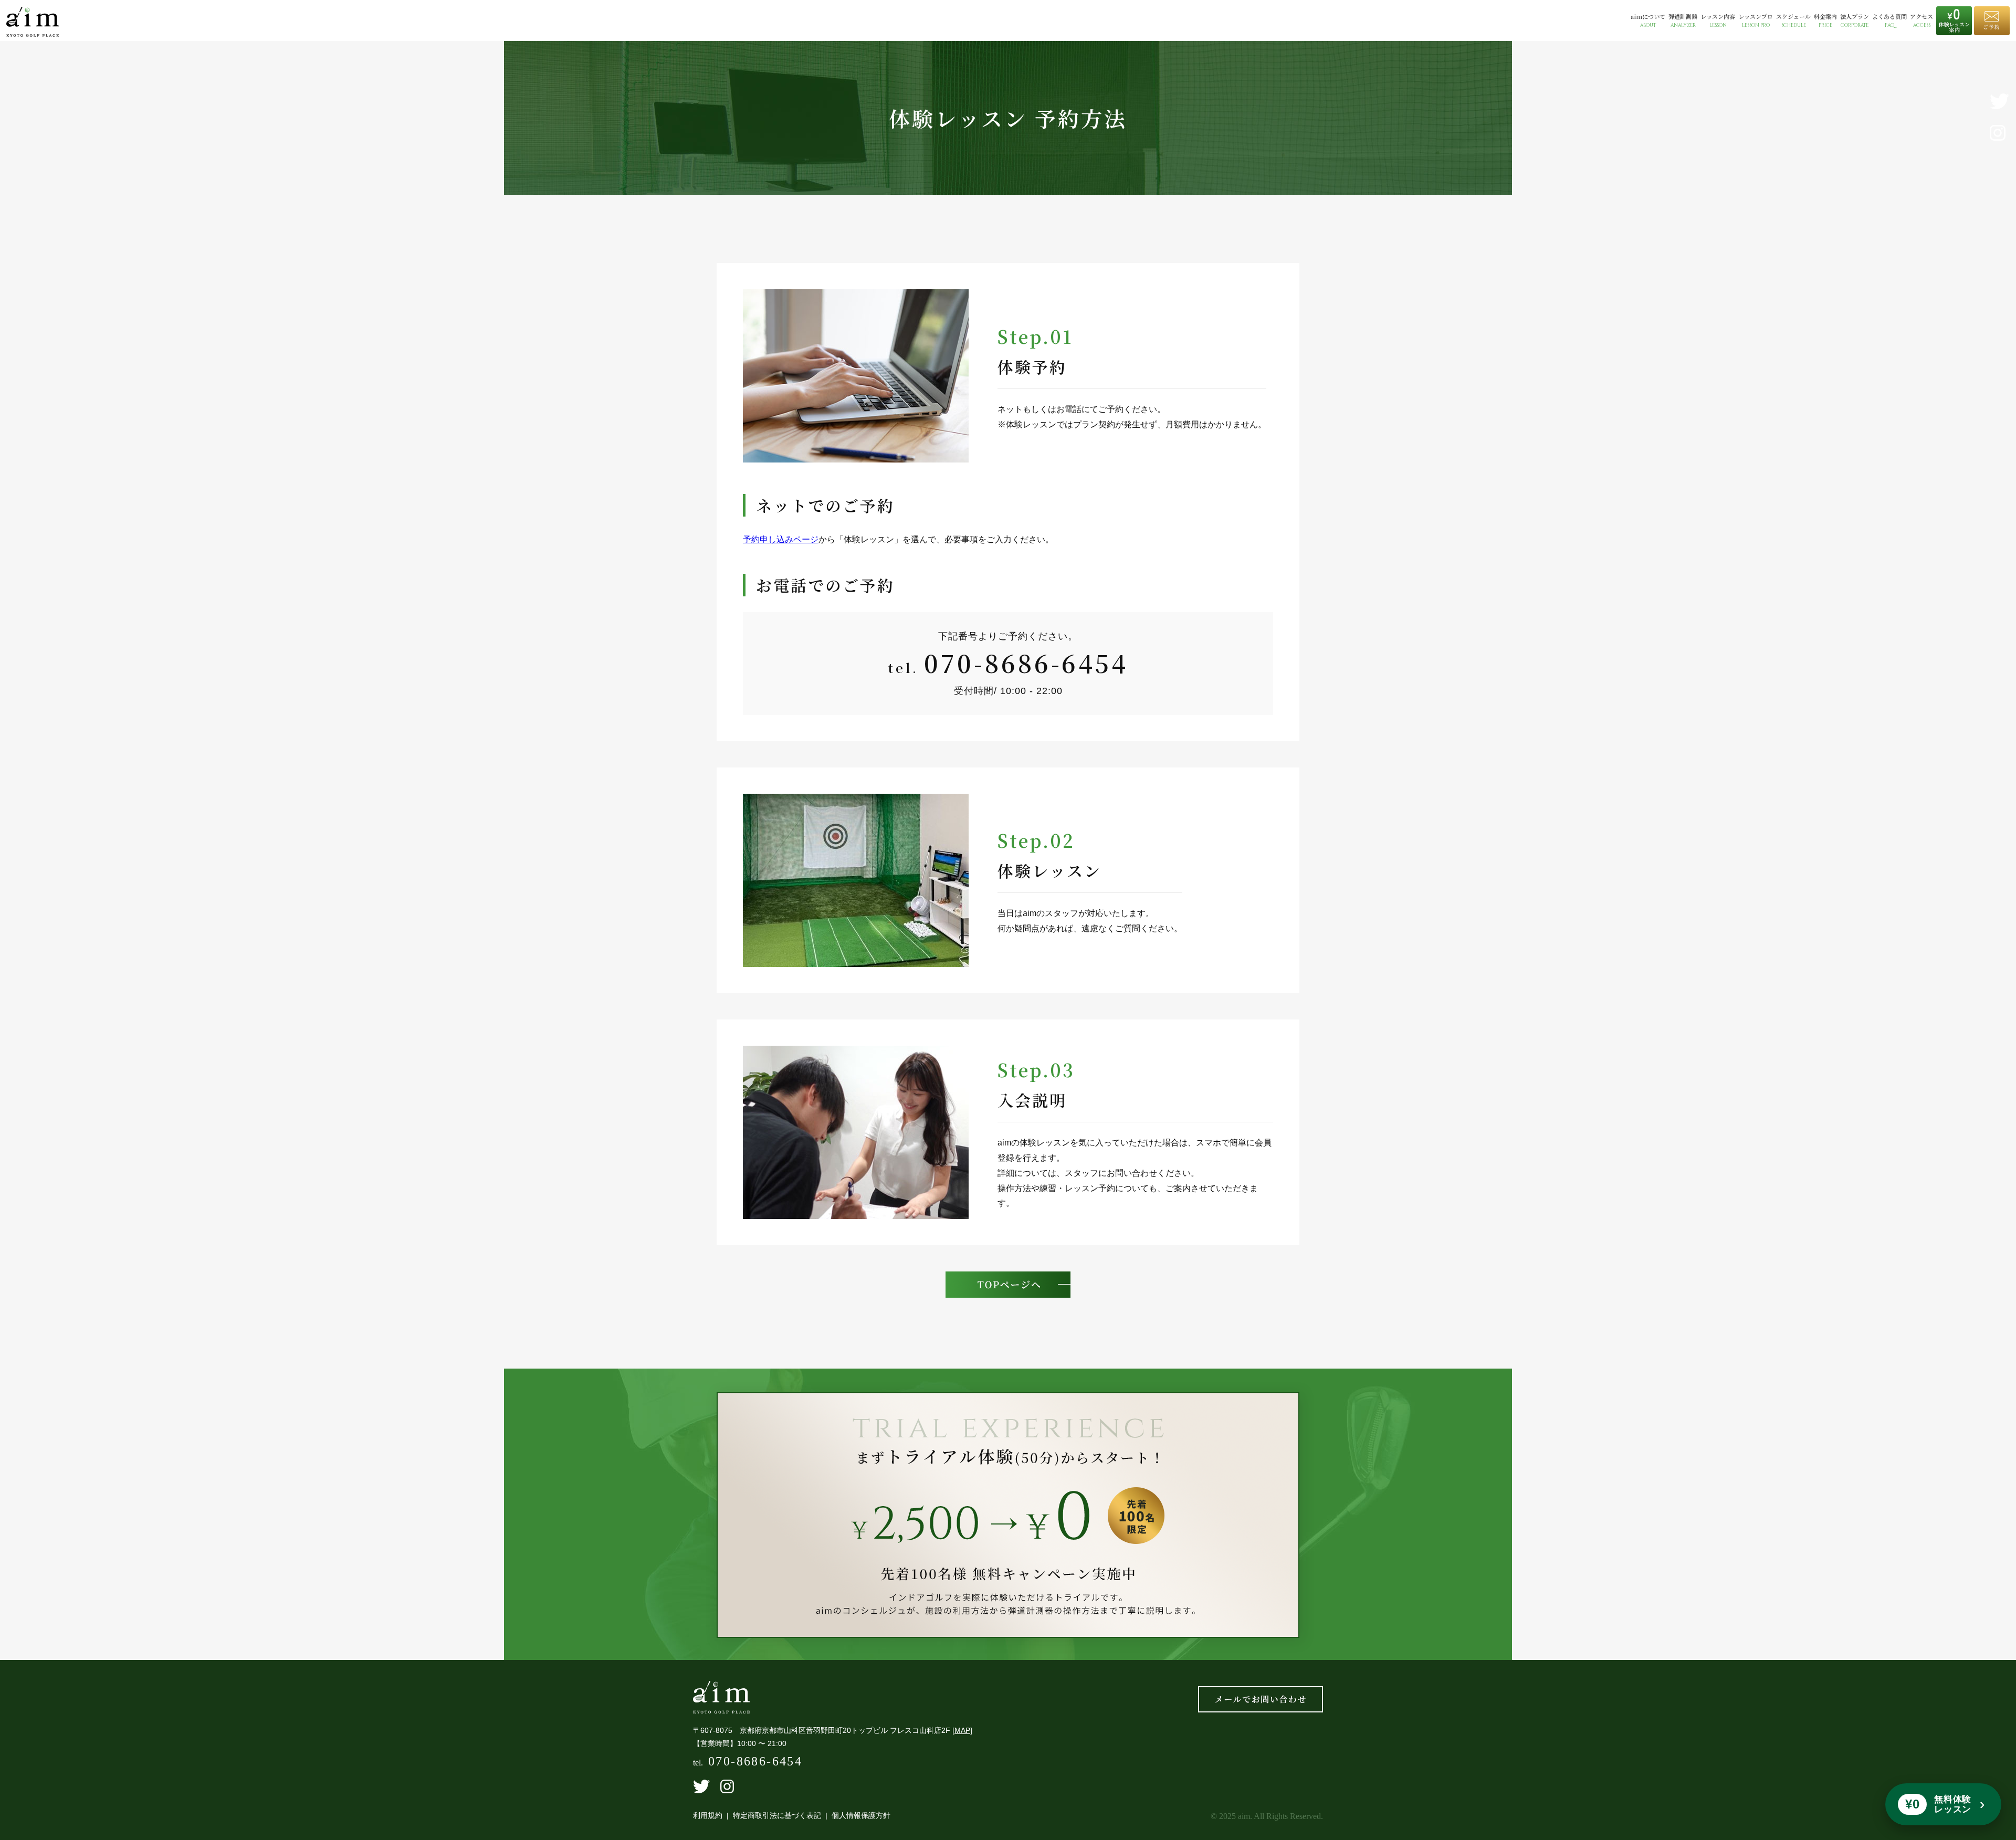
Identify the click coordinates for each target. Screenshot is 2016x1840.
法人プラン (1855, 21)
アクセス (1921, 21)
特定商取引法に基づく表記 (777, 1815)
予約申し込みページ (781, 539)
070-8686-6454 (1026, 663)
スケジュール (1793, 21)
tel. (748, 1763)
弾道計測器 (1683, 21)
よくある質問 (1889, 21)
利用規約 (708, 1815)
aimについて (1648, 21)
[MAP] (962, 1730)
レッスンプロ (1756, 21)
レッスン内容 (1718, 21)
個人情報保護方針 (861, 1815)
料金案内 (1825, 21)
